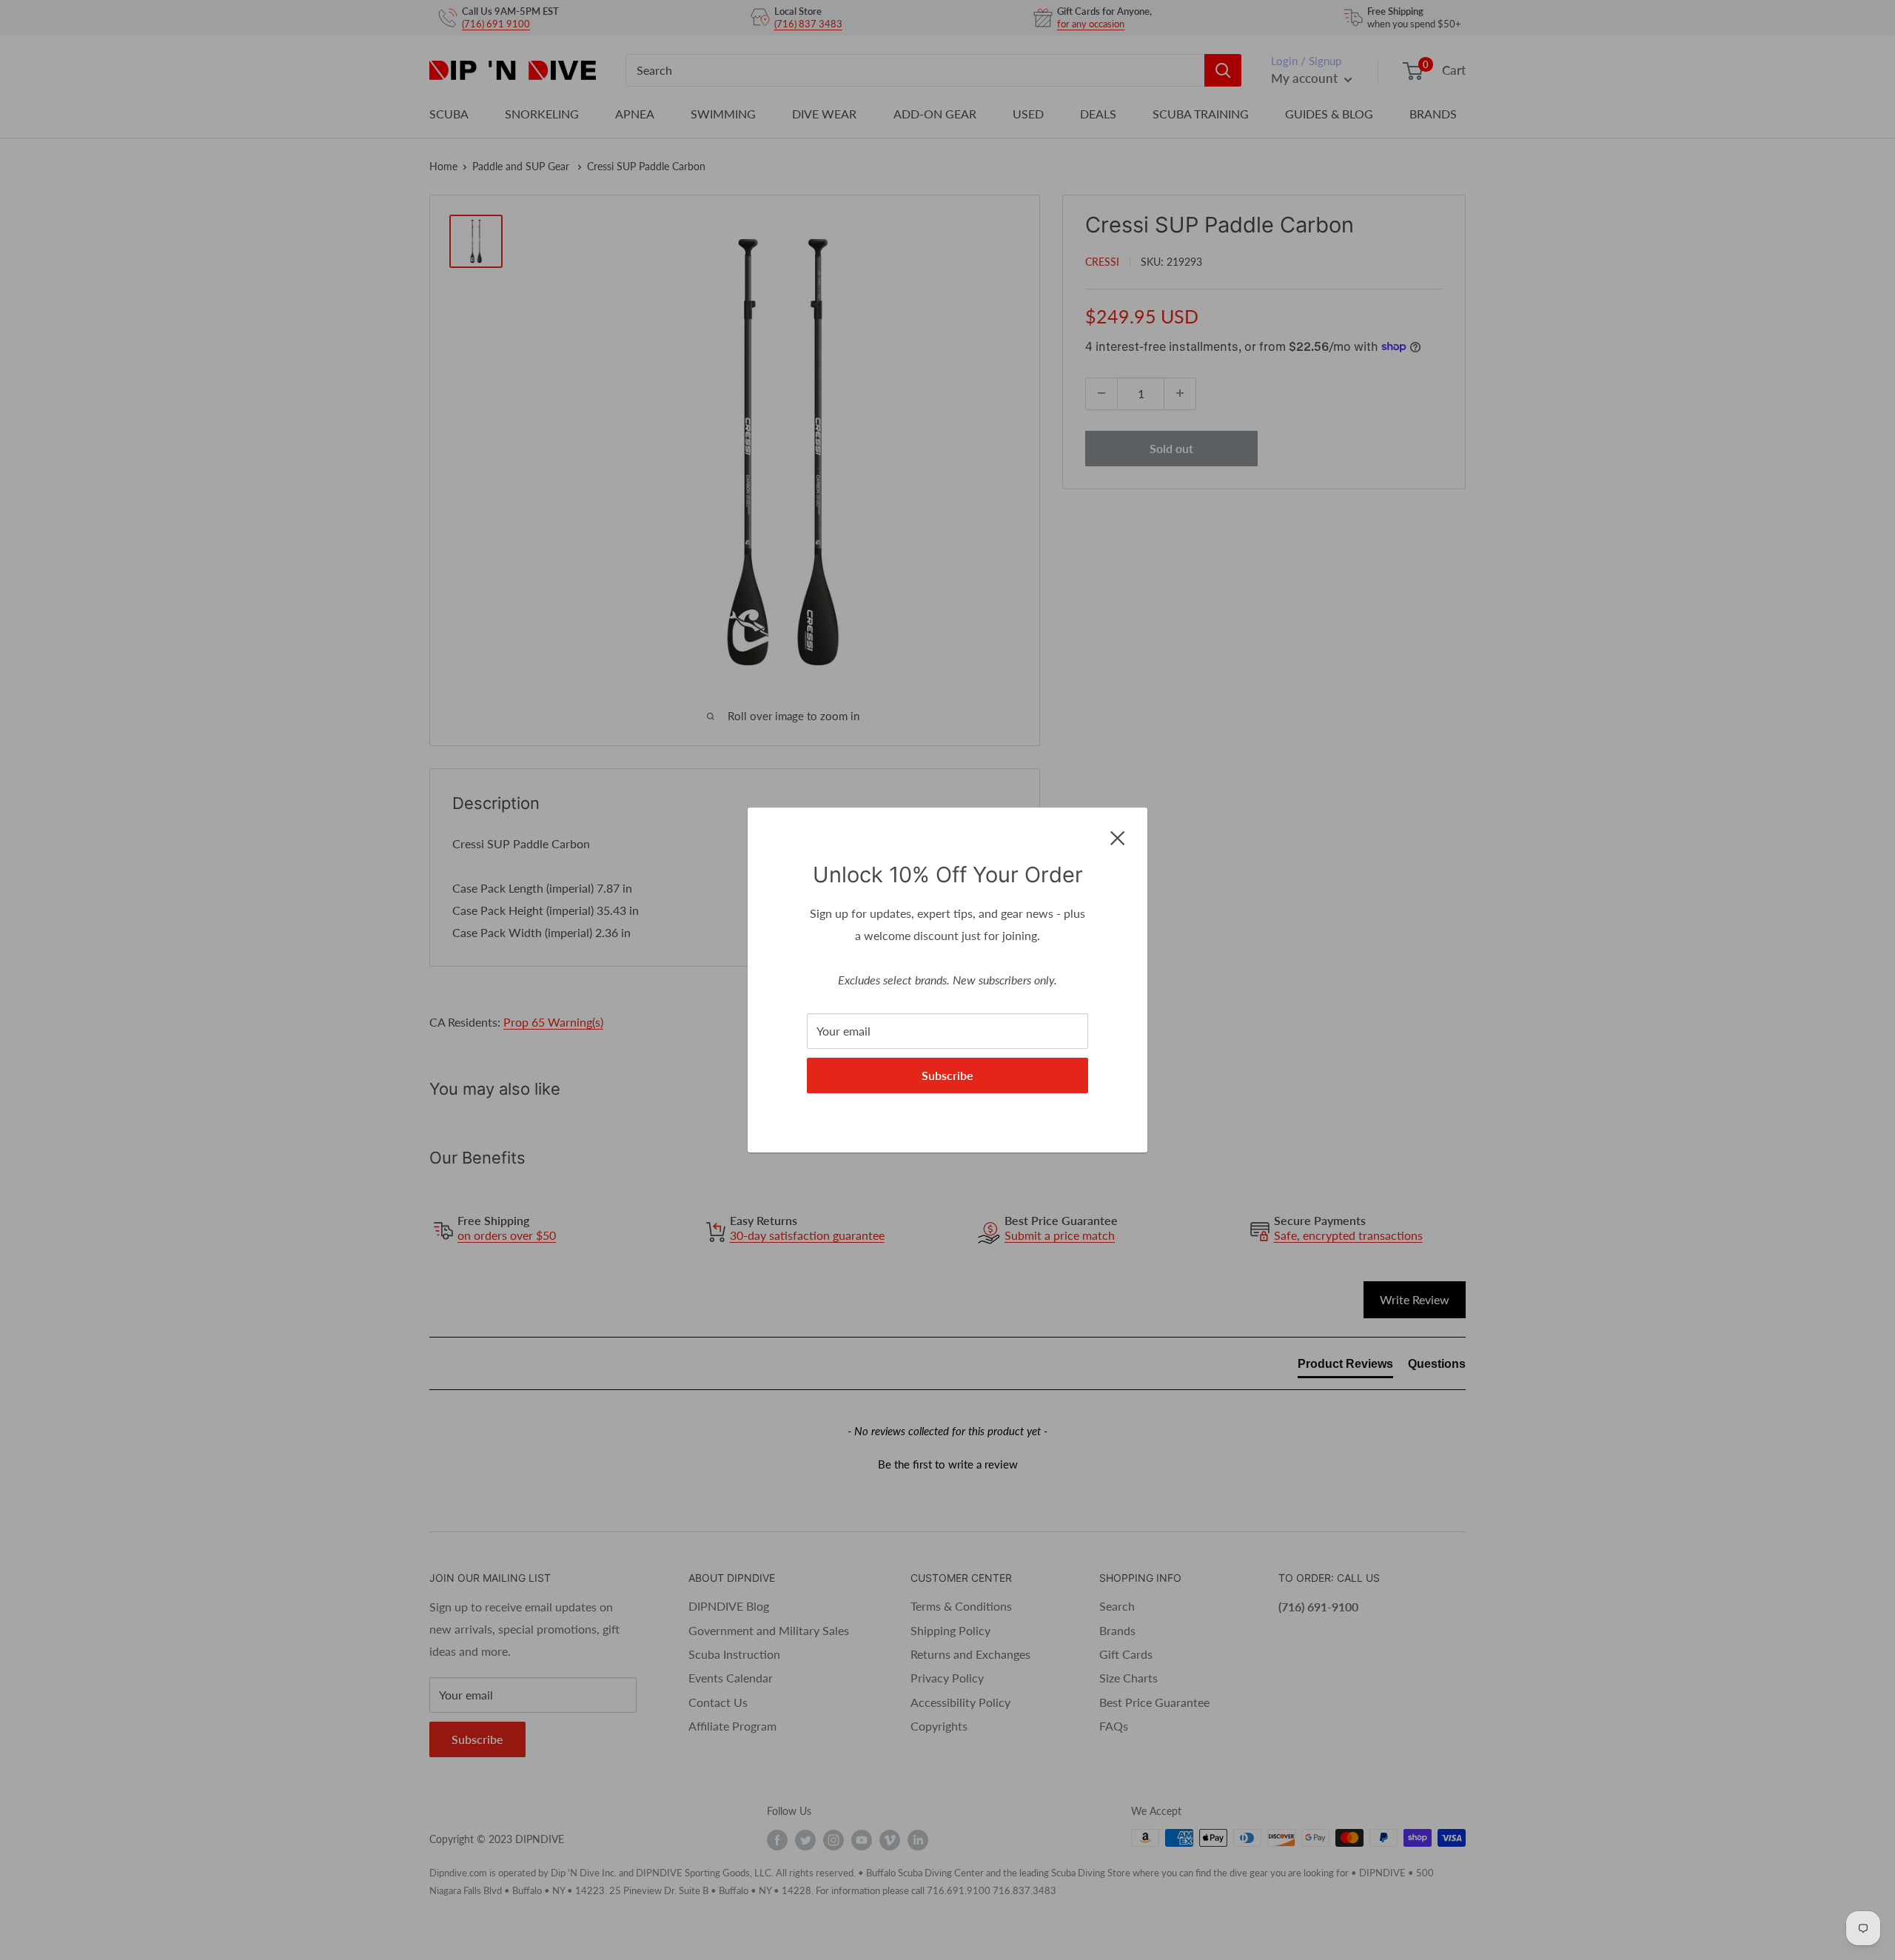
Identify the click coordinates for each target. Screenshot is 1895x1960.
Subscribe (947, 1075)
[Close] (1118, 836)
